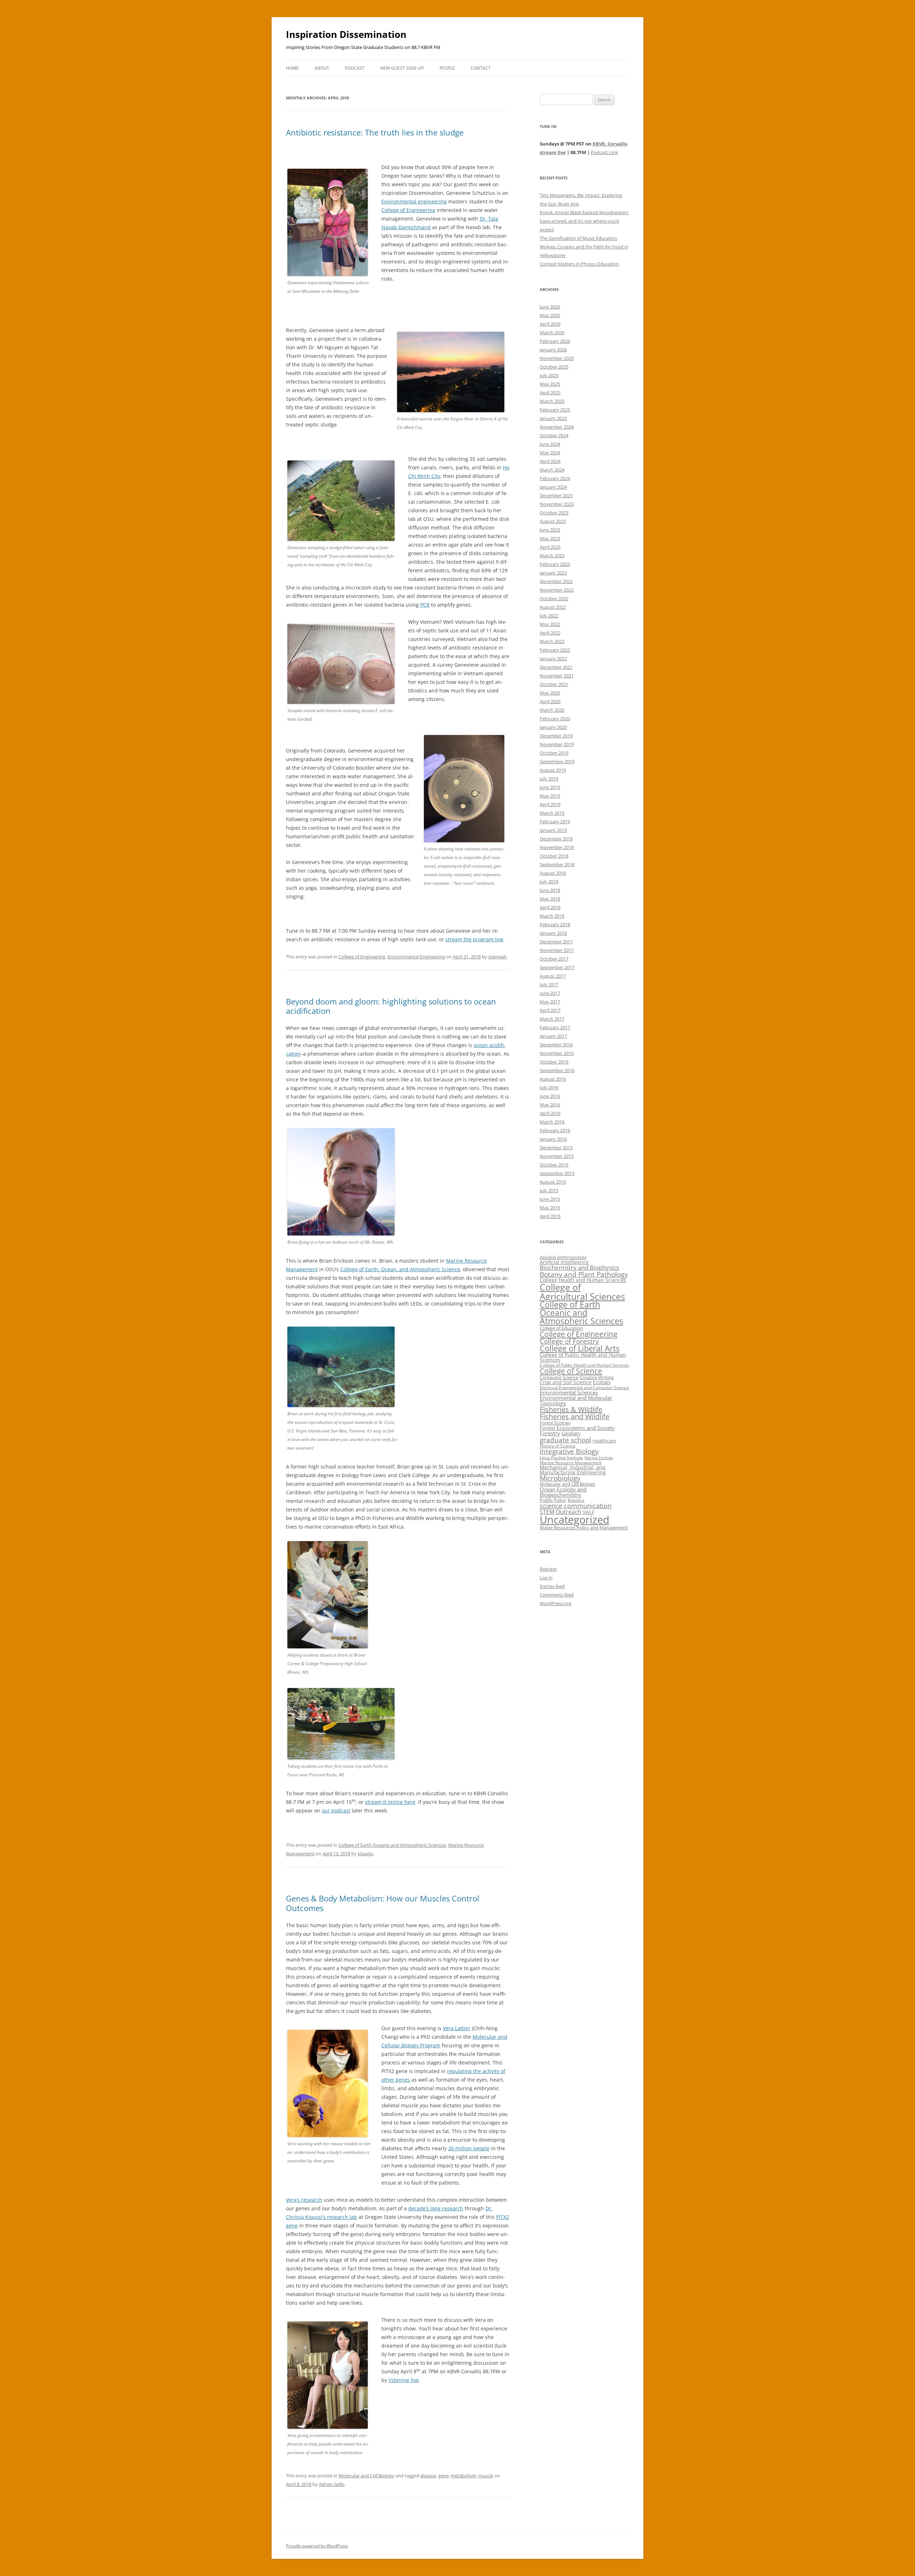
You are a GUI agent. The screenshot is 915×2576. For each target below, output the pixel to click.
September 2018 (557, 864)
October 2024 (554, 435)
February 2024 (555, 478)
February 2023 (555, 564)
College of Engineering (408, 210)
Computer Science (559, 1377)
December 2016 (556, 1045)
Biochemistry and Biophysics (579, 1267)
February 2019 (555, 821)
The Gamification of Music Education (578, 238)
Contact (481, 68)
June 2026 (550, 307)
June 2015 (550, 1199)
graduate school (565, 1440)
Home (292, 68)
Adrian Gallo (332, 2484)
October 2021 (554, 684)
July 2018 (549, 882)
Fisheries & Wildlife (571, 1409)
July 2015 (549, 1190)
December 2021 (556, 667)
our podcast (336, 1810)
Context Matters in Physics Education (579, 264)
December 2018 (556, 839)
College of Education (561, 1328)
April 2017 (550, 1010)
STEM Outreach (560, 1512)
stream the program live (474, 939)
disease (428, 2476)
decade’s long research (436, 2208)
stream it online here (390, 1802)
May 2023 (550, 538)
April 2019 (550, 804)
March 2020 (552, 710)
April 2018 (550, 907)
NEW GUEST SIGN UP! (402, 68)
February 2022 (555, 650)
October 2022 (554, 598)
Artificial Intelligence (564, 1262)
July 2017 (549, 984)
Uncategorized (575, 1520)
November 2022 (557, 590)
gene (443, 2476)
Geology (571, 1433)
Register (548, 1569)
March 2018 (552, 916)
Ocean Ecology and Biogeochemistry (563, 1492)
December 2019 (556, 736)
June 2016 (550, 1096)
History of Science (558, 1446)
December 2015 (556, 1148)
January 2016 (553, 1139)
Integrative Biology (569, 1451)
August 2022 (553, 607)
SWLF (588, 1512)
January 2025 (553, 418)
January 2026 (553, 350)
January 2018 (553, 933)
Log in (546, 1578)
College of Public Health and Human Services (584, 1365)
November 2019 (557, 744)
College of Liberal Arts (580, 1348)
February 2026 (555, 341)
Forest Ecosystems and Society (577, 1428)
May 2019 (550, 796)
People (447, 68)
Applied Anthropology (563, 1257)
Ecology (602, 1382)
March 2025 (552, 401)
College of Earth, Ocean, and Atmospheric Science (400, 1269)
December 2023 (556, 495)
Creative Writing (597, 1377)
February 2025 (555, 410)
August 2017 (553, 976)
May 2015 (550, 1208)
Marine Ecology (599, 1458)
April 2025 (550, 393)
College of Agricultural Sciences (582, 1291)
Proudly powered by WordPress (317, 2546)
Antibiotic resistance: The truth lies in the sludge (375, 132)
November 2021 (557, 676)
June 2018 (550, 890)
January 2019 (553, 830)
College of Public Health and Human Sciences (583, 1357)
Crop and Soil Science (566, 1382)
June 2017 (550, 993)
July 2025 (549, 375)
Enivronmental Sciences (569, 1392)
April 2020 (550, 701)
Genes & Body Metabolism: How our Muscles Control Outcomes (383, 1903)
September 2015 (557, 1173)
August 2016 (553, 1079)
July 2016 (549, 1087)
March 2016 (552, 1122)
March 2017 (552, 1019)
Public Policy (553, 1500)
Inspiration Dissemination (346, 34)
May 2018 (550, 899)
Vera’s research (304, 2200)
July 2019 (549, 779)
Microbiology (560, 1478)
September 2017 (557, 967)
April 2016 (550, 1113)
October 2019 (554, 753)
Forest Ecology (555, 1423)
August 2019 (553, 770)
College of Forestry (569, 1341)
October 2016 (554, 1062)
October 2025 (554, 367)
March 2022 (552, 641)
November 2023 (557, 504)
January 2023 (553, 573)
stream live (553, 152)
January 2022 (553, 658)
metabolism (463, 2476)
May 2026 (550, 315)
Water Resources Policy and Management (584, 1528)
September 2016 (557, 1070)
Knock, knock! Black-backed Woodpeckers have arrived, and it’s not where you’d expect (584, 221)
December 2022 (556, 581)
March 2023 (552, 556)
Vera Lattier (457, 2028)
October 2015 (554, 1165)
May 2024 (550, 453)
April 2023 (550, 547)
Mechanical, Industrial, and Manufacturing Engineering (573, 1470)
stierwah (497, 957)
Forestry (550, 1433)
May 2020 (550, 693)
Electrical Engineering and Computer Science (584, 1388)
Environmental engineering (414, 201)
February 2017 (555, 1027)
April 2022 (550, 633)
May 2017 (550, 1002)
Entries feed (552, 1586)
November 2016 (557, 1053)
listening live (404, 2380)
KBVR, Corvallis (610, 144)
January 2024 (553, 487)
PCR (425, 605)
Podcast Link (604, 152)
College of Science (571, 1371)
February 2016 (555, 1130)
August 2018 (553, 873)
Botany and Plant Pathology (584, 1274)
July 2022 (549, 616)
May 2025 (550, 384)
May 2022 (550, 624)
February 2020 (555, 719)
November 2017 (557, 950)
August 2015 (553, 1182)
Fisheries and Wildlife (575, 1417)
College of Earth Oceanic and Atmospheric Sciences (392, 1845)
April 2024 (550, 461)
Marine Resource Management (571, 1463)
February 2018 (555, 924)
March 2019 (552, 813)
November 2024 (557, 427)
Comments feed (557, 1595)
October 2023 (554, 513)
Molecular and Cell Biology (366, 2476)
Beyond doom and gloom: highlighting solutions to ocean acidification (391, 1006)
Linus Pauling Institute (561, 1458)
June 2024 (550, 444)
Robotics (576, 1500)
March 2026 (552, 332)
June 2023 (550, 530)
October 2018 (554, 856)
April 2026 (550, 324)
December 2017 (556, 942)
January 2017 (553, 1036)
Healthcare (604, 1441)
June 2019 (550, 787)
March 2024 (552, 470)
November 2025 (557, 358)
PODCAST (355, 68)
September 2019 (557, 761)
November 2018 (557, 847)
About (322, 68)
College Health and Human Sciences (583, 1280)
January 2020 (553, 727)
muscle (486, 2476)
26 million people (469, 2148)
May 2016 (550, 1105)
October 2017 (554, 959)
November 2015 (557, 1156)
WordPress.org (555, 1603)
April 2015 (550, 1216)
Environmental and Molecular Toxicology (576, 1400)
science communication (576, 1506)
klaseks (365, 1854)
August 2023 (553, 521)
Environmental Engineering (416, 957)
